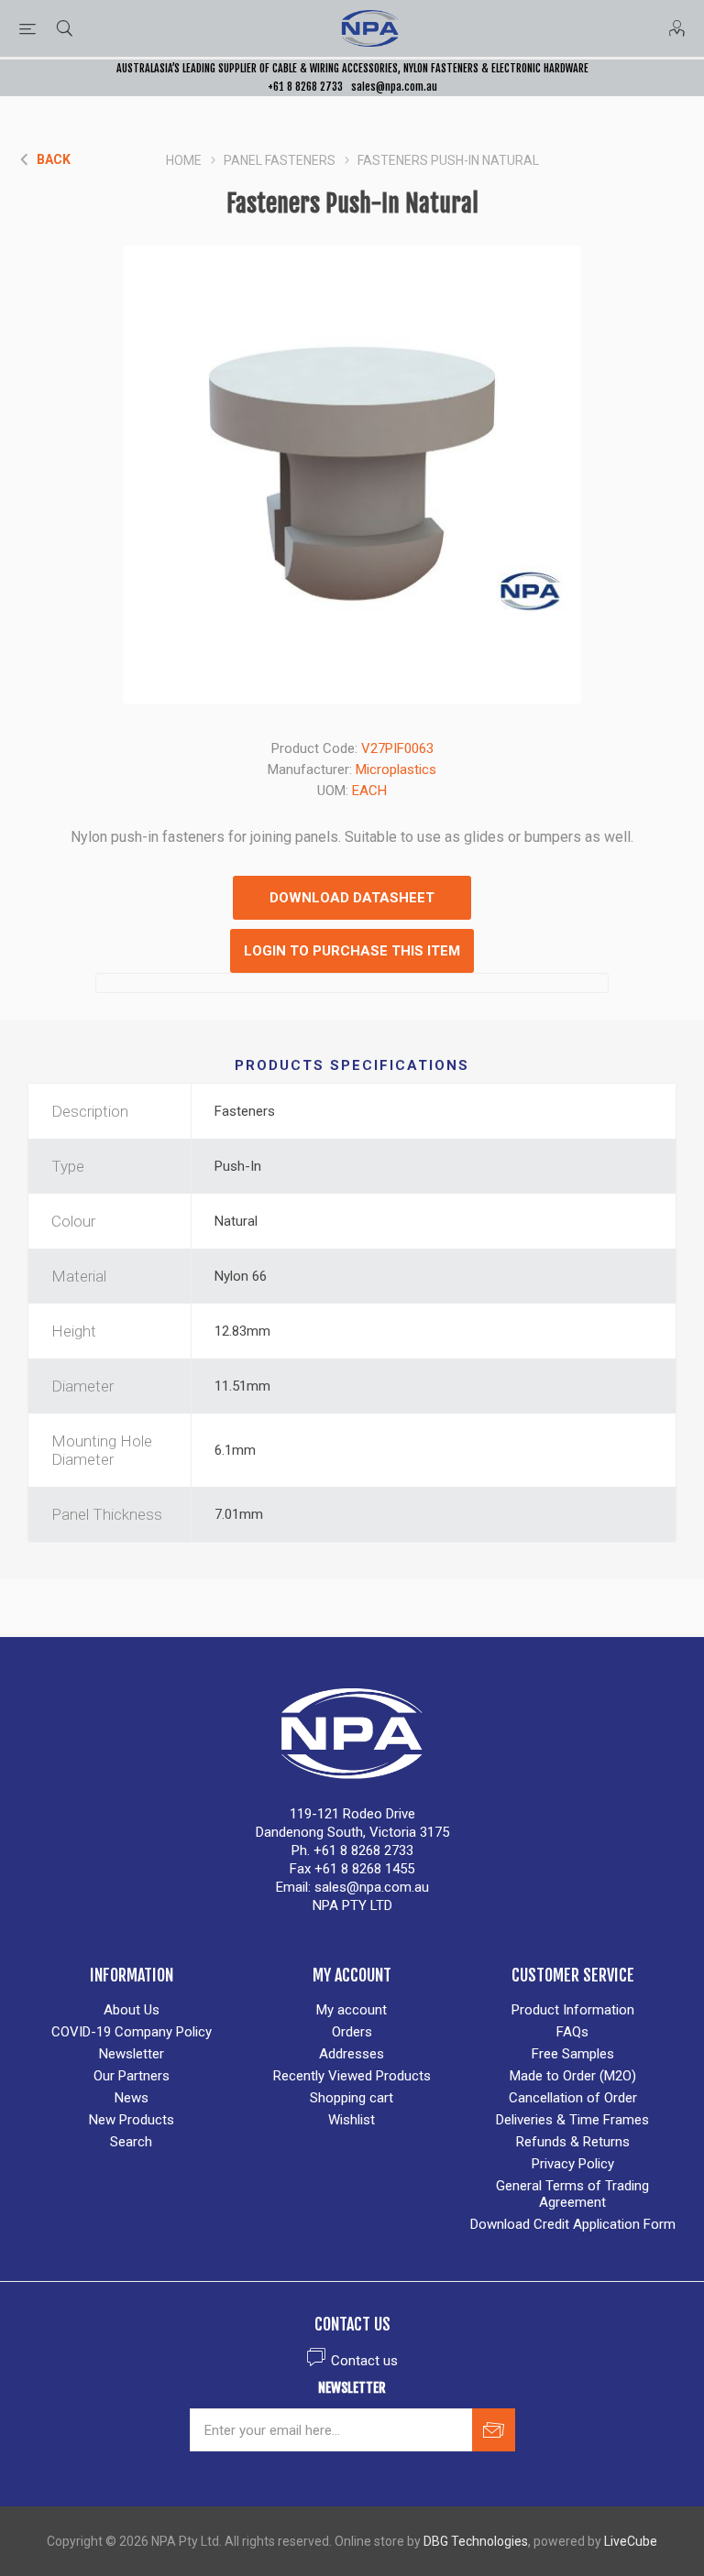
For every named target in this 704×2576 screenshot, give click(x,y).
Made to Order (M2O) (573, 2076)
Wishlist (352, 2120)
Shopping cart (352, 2098)
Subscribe (494, 2430)
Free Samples (573, 2054)
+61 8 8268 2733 (305, 87)
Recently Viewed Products (352, 2076)
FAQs (572, 2032)
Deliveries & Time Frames (572, 2120)
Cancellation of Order (573, 2098)
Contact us (364, 2361)
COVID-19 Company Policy (132, 2032)
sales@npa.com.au (394, 87)
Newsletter (132, 2054)
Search (131, 2142)
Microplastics (396, 770)
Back (54, 159)
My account (352, 2010)
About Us (132, 2010)
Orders (352, 2032)
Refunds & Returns (573, 2142)
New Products (132, 2120)
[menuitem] (132, 2010)
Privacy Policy (573, 2164)
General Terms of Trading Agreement (572, 2194)
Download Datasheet (352, 898)
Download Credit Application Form (573, 2224)
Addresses (352, 2054)
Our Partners (132, 2076)
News (132, 2098)
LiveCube (631, 2541)
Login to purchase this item (352, 951)
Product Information (573, 2010)
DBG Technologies (476, 2541)
